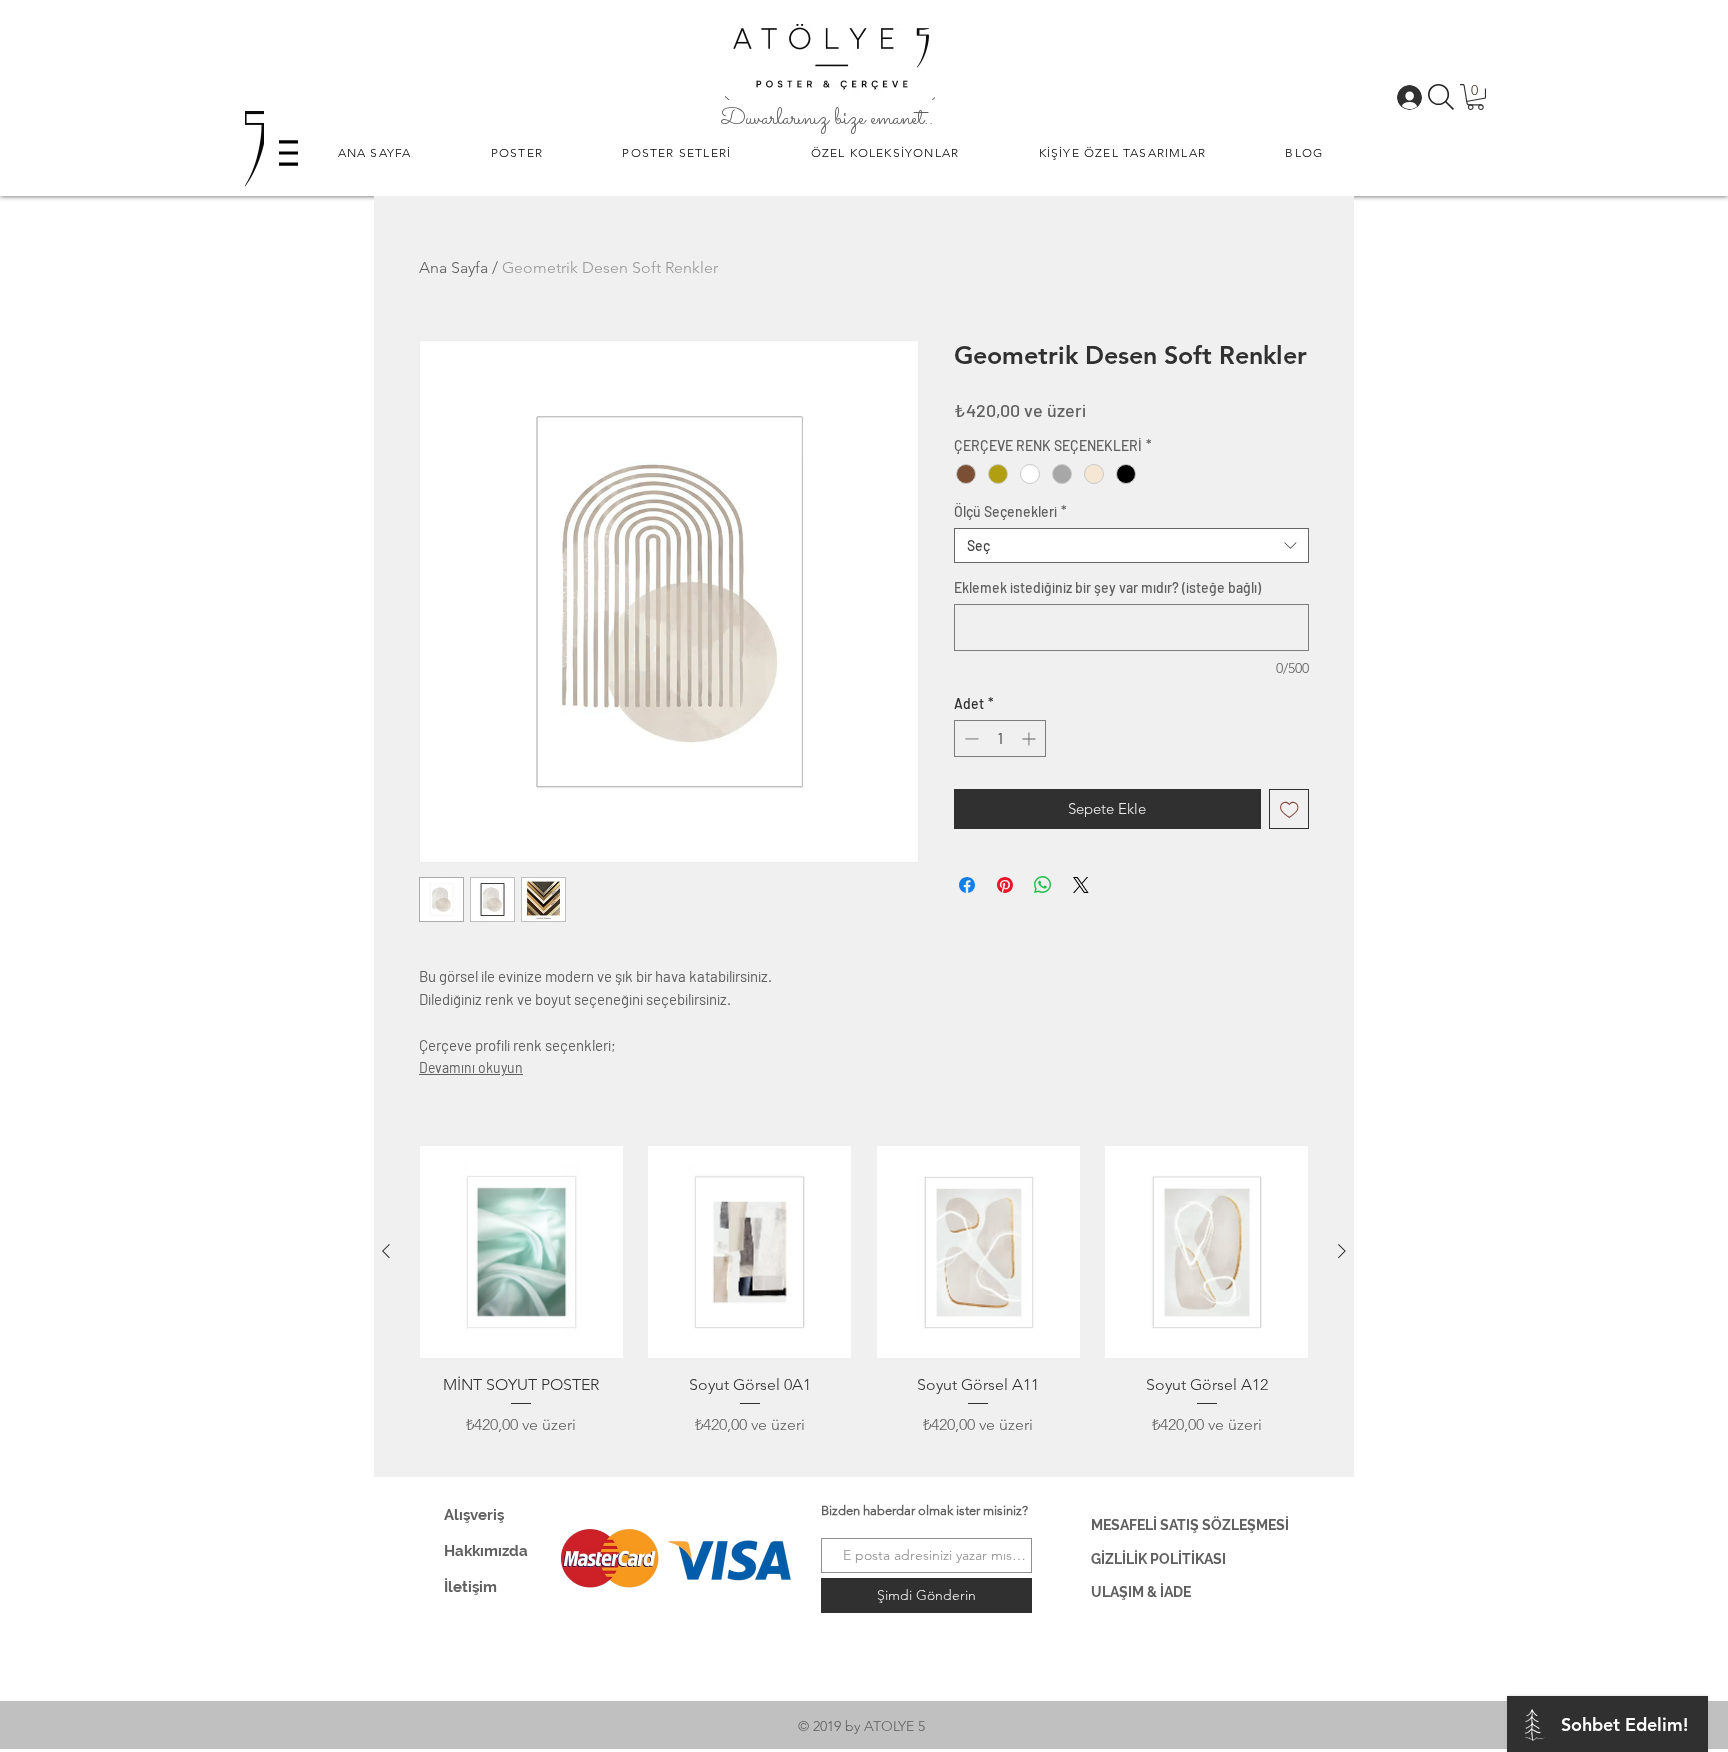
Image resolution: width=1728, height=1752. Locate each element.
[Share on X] (1081, 885)
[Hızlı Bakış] (521, 1252)
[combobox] (1131, 545)
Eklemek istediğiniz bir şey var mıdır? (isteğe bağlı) (1107, 587)
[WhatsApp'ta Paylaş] (1043, 885)
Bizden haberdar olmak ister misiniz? (924, 1510)
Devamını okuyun (471, 1067)
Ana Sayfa (453, 267)
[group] (864, 1303)
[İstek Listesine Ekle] (1289, 809)
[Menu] (288, 152)
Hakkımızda (486, 1551)
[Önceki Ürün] (386, 1251)
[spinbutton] (1000, 738)
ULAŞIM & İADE (1141, 1592)
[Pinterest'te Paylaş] (1005, 885)
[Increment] (1030, 738)
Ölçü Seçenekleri (1010, 511)
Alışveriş (474, 1515)
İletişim (470, 1587)
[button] (517, 152)
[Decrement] (969, 738)
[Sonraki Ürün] (1342, 1251)
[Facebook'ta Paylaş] (967, 885)
